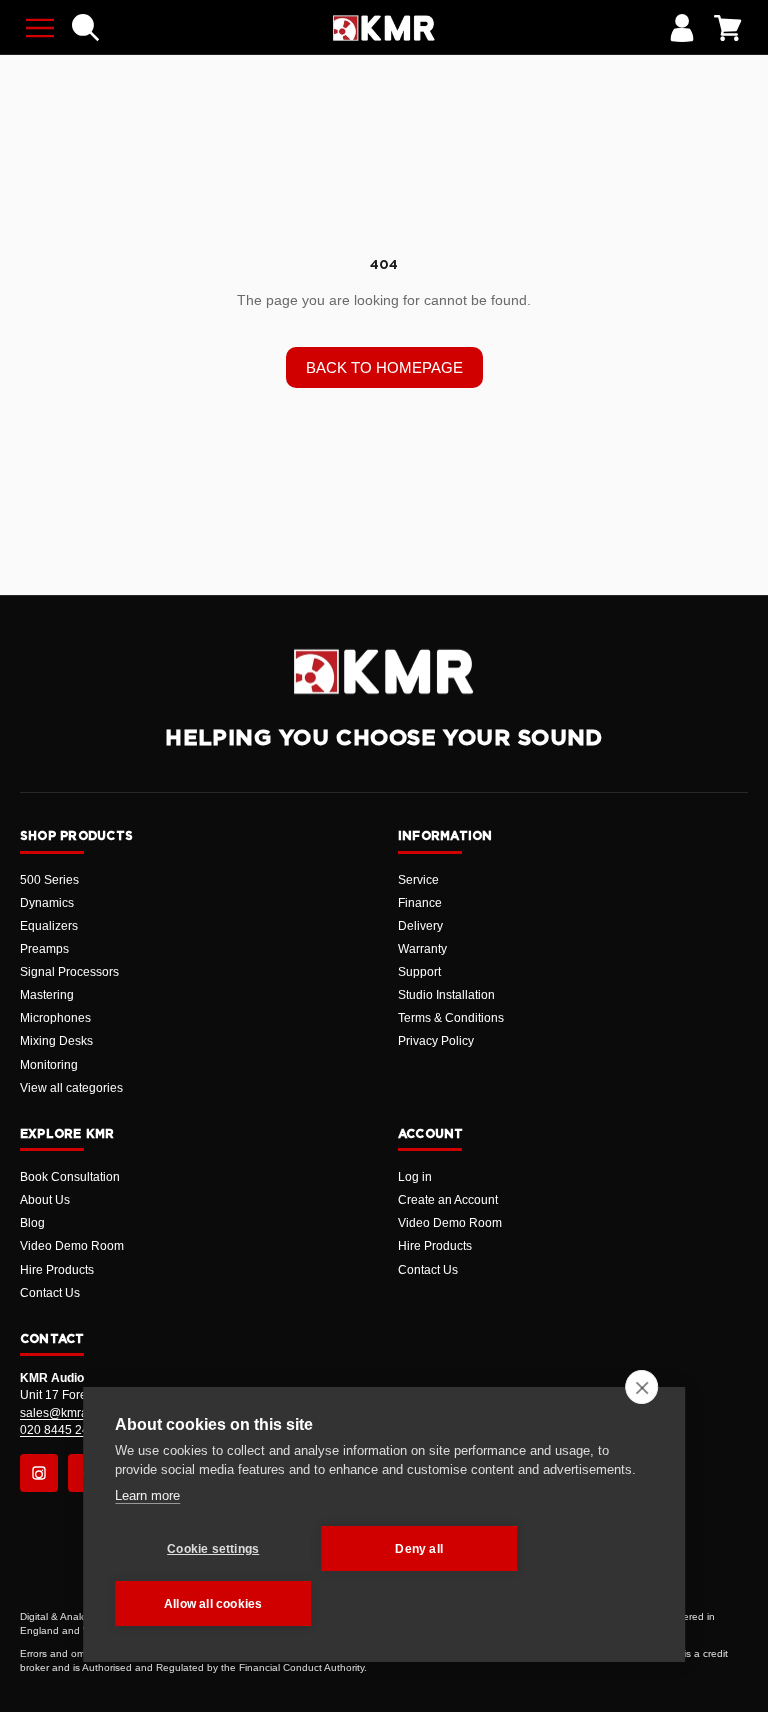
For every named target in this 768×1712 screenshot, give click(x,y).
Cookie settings (213, 1549)
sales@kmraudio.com (79, 1413)
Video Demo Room (72, 1246)
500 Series (49, 880)
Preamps (44, 949)
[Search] (86, 28)
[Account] (682, 28)
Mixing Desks (56, 1041)
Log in (415, 1177)
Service (418, 880)
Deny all (419, 1549)
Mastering (47, 995)
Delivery (420, 926)
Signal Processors (69, 972)
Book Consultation (70, 1177)
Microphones (55, 1018)
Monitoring (49, 1065)
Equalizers (49, 926)
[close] (641, 1387)
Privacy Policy (436, 1041)
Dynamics (47, 903)
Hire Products (57, 1270)
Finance (420, 903)
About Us (45, 1200)
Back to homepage (384, 367)
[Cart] (728, 28)
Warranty (422, 949)
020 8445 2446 (61, 1430)
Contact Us (50, 1293)
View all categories (71, 1088)
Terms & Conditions (451, 1018)
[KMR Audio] (383, 28)
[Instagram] (39, 1473)
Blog (32, 1223)
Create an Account (448, 1200)
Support (419, 972)
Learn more (147, 1495)
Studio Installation (446, 995)
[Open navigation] (40, 28)
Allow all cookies (213, 1604)
